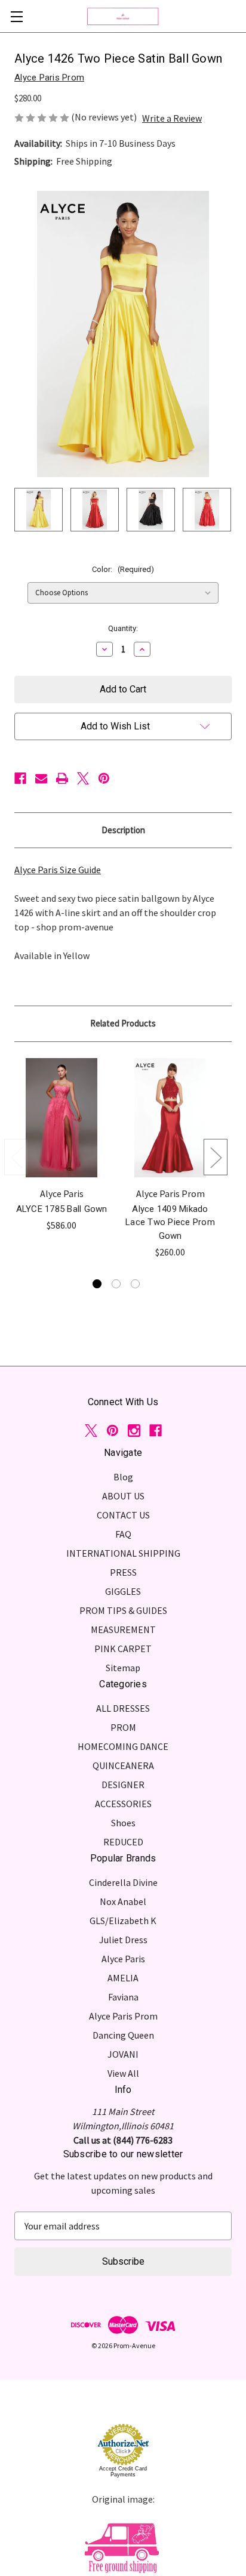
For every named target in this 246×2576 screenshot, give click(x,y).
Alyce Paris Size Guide (58, 870)
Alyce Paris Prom (123, 2016)
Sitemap (123, 1668)
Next (216, 1157)
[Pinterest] (104, 778)
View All (123, 2073)
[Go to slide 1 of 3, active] (97, 1284)
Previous (16, 1157)
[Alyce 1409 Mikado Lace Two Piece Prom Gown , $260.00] (170, 1118)
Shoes (123, 1823)
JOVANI (123, 2054)
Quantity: (123, 628)
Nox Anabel (123, 1901)
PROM (123, 1727)
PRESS (123, 1572)
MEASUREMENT (123, 1629)
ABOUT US (123, 1496)
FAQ (123, 1534)
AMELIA (123, 1978)
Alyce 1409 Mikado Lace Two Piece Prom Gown (170, 1222)
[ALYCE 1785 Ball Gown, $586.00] (61, 1118)
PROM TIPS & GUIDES (123, 1610)
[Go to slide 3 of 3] (135, 1284)
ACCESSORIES (123, 1804)
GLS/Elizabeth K (123, 1921)
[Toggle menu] (16, 16)
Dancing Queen (123, 2035)
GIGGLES (123, 1591)
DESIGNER (123, 1785)
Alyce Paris (123, 1959)
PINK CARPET (123, 1649)
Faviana (123, 1997)
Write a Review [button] (172, 118)
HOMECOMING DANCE (123, 1746)
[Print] (62, 778)
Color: (123, 569)
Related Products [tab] (123, 1023)
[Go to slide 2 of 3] (116, 1284)
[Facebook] (20, 778)
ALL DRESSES (123, 1708)
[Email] (41, 778)
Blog (123, 1477)
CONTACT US (123, 1515)
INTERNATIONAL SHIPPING (123, 1553)
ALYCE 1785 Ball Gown (62, 1209)
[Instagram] (134, 1431)
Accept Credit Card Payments (123, 2472)
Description (123, 830)
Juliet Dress (123, 1940)
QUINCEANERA (123, 1765)
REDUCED (123, 1842)
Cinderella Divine (123, 1882)
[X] (83, 778)
